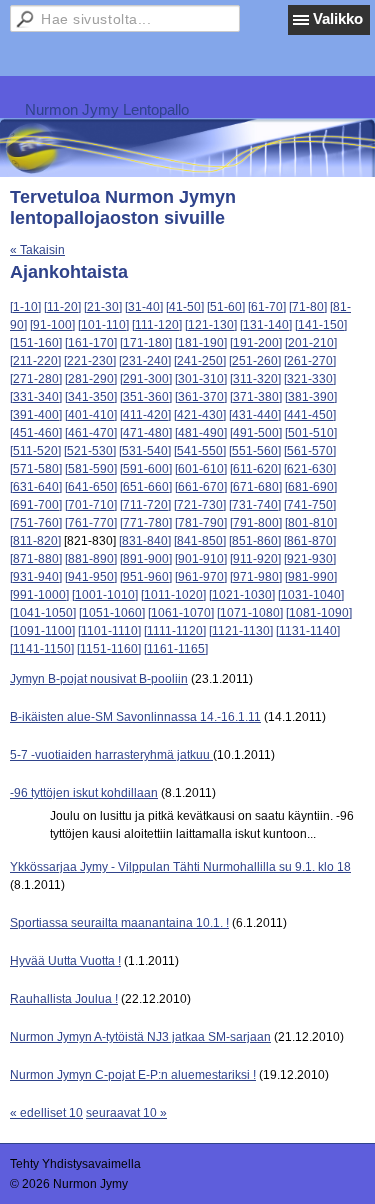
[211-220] (35, 361)
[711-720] (145, 505)
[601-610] (201, 469)
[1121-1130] (241, 631)
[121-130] (211, 325)
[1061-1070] (181, 613)
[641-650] (91, 487)
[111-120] (157, 325)
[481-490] (201, 433)
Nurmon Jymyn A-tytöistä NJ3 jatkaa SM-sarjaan (140, 1037)
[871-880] (36, 559)
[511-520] (35, 451)
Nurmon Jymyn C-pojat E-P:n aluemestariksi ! (133, 1075)
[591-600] (146, 469)
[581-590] (91, 469)
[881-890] (91, 559)
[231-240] (145, 361)
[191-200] (256, 343)
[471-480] (146, 433)
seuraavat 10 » (126, 1113)
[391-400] (36, 415)
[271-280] (36, 379)
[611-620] (255, 469)
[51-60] (226, 307)
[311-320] (255, 379)
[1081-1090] (319, 613)
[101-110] (103, 325)
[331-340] (36, 397)
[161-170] (91, 343)
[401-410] (91, 415)
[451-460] (36, 433)
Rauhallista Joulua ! (64, 999)
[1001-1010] (105, 595)
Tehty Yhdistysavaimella (75, 1164)
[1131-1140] (308, 631)
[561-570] (310, 451)
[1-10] (25, 307)
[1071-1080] (250, 613)
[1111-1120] (175, 631)
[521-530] (90, 451)
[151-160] (36, 343)
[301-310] (201, 379)
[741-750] (310, 505)
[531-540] (145, 451)
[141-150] (321, 325)
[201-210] (311, 343)
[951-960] (146, 577)
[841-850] (200, 541)
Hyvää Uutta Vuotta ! (65, 961)
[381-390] (311, 397)
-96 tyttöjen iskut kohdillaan (84, 793)
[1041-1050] (43, 613)
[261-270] (310, 361)
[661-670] (201, 487)
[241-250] (200, 361)
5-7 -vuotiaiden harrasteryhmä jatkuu (111, 755)
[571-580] (36, 469)
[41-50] (185, 307)
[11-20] (62, 307)
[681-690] (311, 487)
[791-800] (256, 523)
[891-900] (146, 559)
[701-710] (91, 505)
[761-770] (91, 523)
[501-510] (311, 433)
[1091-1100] (42, 631)
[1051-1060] (112, 613)
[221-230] (90, 361)
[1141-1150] (42, 649)
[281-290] (91, 379)
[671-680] (256, 487)
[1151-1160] (109, 649)
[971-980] (256, 577)
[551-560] (255, 451)
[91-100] (52, 325)
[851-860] (255, 541)
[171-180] (146, 343)
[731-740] (255, 505)
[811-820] (35, 541)
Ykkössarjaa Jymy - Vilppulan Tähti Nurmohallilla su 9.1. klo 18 (180, 867)
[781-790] (201, 523)
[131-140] (266, 325)
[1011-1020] (173, 595)
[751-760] (36, 523)
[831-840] (145, 541)
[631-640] (36, 487)
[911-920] (255, 559)
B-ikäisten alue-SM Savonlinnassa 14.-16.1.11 (135, 717)
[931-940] (36, 577)
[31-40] (144, 307)
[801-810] (311, 523)
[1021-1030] (242, 595)
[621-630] (310, 469)
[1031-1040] (311, 595)
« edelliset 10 (46, 1113)
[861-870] (310, 541)
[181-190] (201, 343)
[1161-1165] (176, 649)
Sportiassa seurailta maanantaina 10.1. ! (119, 923)
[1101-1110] (109, 631)
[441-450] (310, 415)
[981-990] (311, 577)
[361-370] (201, 397)
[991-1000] (39, 595)
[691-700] (36, 505)
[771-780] (146, 523)
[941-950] (91, 577)
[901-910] (201, 559)
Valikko (338, 18)
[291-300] (146, 379)
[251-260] (255, 361)
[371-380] (256, 397)
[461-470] (91, 433)
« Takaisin (37, 250)
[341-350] (91, 397)
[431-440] (255, 415)
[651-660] (146, 487)
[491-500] (256, 433)
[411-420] (145, 415)
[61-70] (267, 307)
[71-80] (308, 307)
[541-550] (200, 451)
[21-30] (103, 307)
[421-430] (200, 415)
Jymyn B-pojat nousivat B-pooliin (99, 679)
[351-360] (146, 397)
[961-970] (201, 577)
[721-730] (200, 505)
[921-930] (310, 559)
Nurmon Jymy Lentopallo (107, 109)
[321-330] (310, 379)
